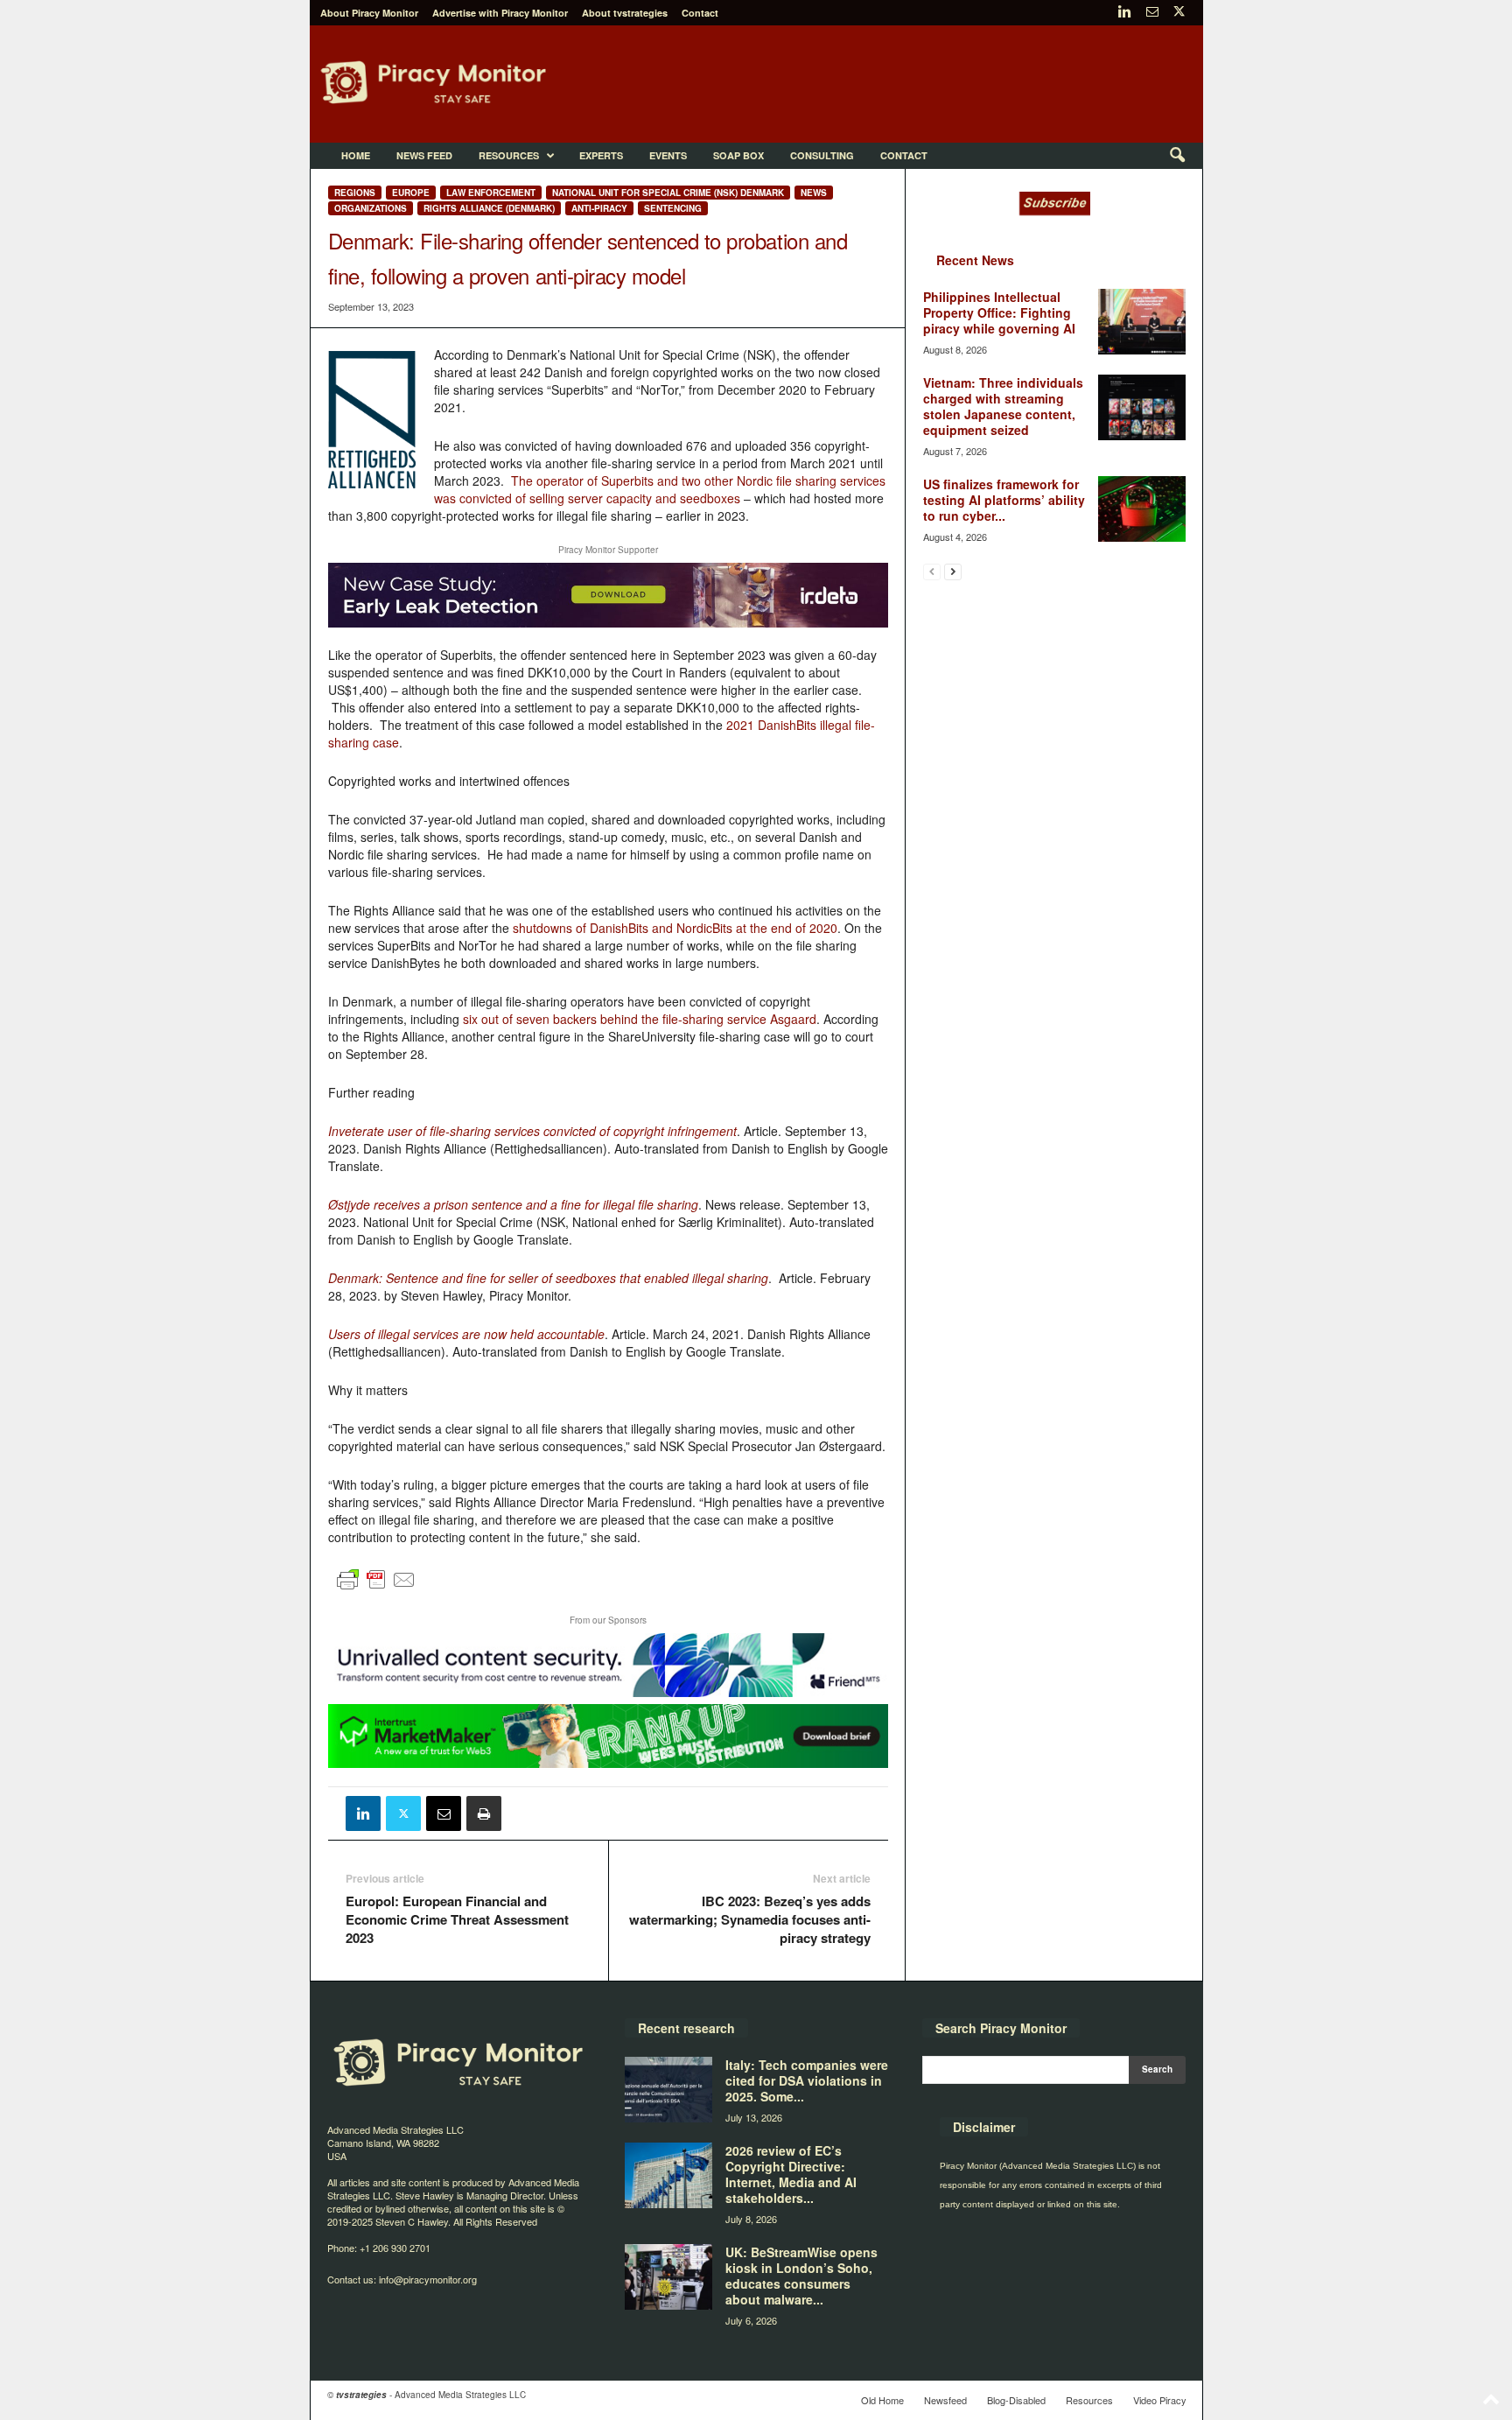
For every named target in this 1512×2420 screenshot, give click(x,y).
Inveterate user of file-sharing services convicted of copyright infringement (532, 1131)
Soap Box (738, 155)
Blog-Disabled (1016, 2400)
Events (668, 155)
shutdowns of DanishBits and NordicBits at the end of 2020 (675, 928)
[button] (1177, 156)
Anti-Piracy (599, 208)
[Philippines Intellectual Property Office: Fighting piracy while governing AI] (1142, 322)
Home (356, 155)
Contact (700, 13)
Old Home (882, 2400)
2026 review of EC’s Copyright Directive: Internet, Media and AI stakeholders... (791, 2174)
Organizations (371, 208)
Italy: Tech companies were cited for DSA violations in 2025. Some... (807, 2080)
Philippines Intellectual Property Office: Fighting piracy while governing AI (999, 312)
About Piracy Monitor (369, 13)
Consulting (822, 155)
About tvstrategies (625, 13)
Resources (509, 155)
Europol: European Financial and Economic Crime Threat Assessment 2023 (457, 1920)
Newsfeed (945, 2400)
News (814, 193)
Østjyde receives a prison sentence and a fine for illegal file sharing (513, 1204)
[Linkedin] (1125, 13)
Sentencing (673, 208)
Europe (411, 193)
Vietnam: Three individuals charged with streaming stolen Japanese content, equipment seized (1003, 406)
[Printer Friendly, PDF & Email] (376, 1587)
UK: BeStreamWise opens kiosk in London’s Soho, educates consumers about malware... (801, 2276)
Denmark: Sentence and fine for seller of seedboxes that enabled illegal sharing (548, 1278)
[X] (1179, 13)
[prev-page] (932, 571)
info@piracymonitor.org (428, 2279)
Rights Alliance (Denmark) (489, 208)
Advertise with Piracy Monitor (500, 13)
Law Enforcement (491, 193)
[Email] (444, 1813)
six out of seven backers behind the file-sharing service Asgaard (640, 1019)
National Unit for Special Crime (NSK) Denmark (668, 193)
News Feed (424, 155)
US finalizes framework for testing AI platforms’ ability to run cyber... (1004, 500)
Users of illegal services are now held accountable (466, 1334)
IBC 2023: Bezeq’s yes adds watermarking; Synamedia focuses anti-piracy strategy (750, 1920)
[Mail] (1152, 13)
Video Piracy (1160, 2400)
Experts (601, 155)
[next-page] (953, 571)
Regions (355, 193)
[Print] (484, 1813)
